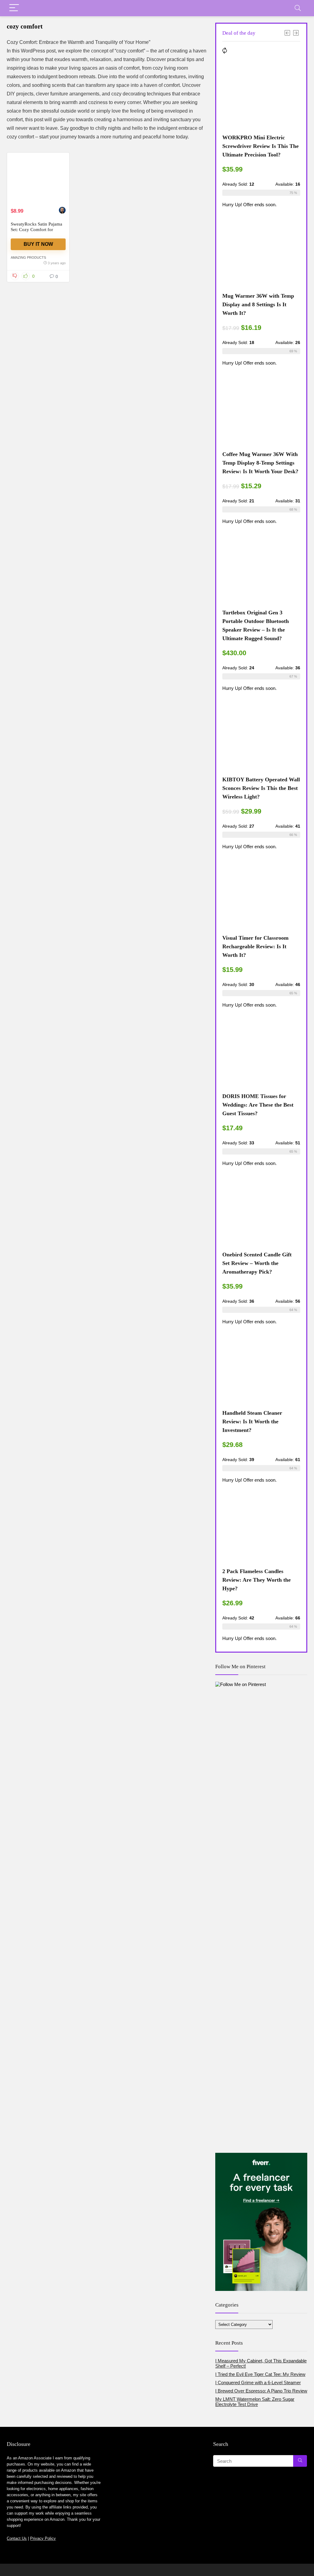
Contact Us (17, 2538)
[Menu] (14, 8)
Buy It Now (38, 244)
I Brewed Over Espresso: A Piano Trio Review (261, 2391)
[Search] (298, 8)
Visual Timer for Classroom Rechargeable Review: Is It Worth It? (255, 946)
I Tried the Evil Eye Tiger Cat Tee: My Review (260, 2374)
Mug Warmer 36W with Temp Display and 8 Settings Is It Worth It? (258, 304)
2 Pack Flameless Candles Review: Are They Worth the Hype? (257, 1580)
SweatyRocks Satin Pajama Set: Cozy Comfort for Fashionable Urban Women (37, 230)
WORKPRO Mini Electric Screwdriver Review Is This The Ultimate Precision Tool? (260, 146)
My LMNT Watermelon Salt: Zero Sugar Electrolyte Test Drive (255, 2402)
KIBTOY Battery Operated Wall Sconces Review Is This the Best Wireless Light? (261, 788)
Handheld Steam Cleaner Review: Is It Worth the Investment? (252, 1421)
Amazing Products (28, 257)
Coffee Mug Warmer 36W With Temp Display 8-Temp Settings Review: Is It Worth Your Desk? (260, 463)
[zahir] (62, 211)
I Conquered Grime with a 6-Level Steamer (258, 2383)
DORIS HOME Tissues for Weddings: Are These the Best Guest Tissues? (258, 1105)
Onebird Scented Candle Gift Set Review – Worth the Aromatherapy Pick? (257, 1263)
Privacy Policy (43, 2538)
